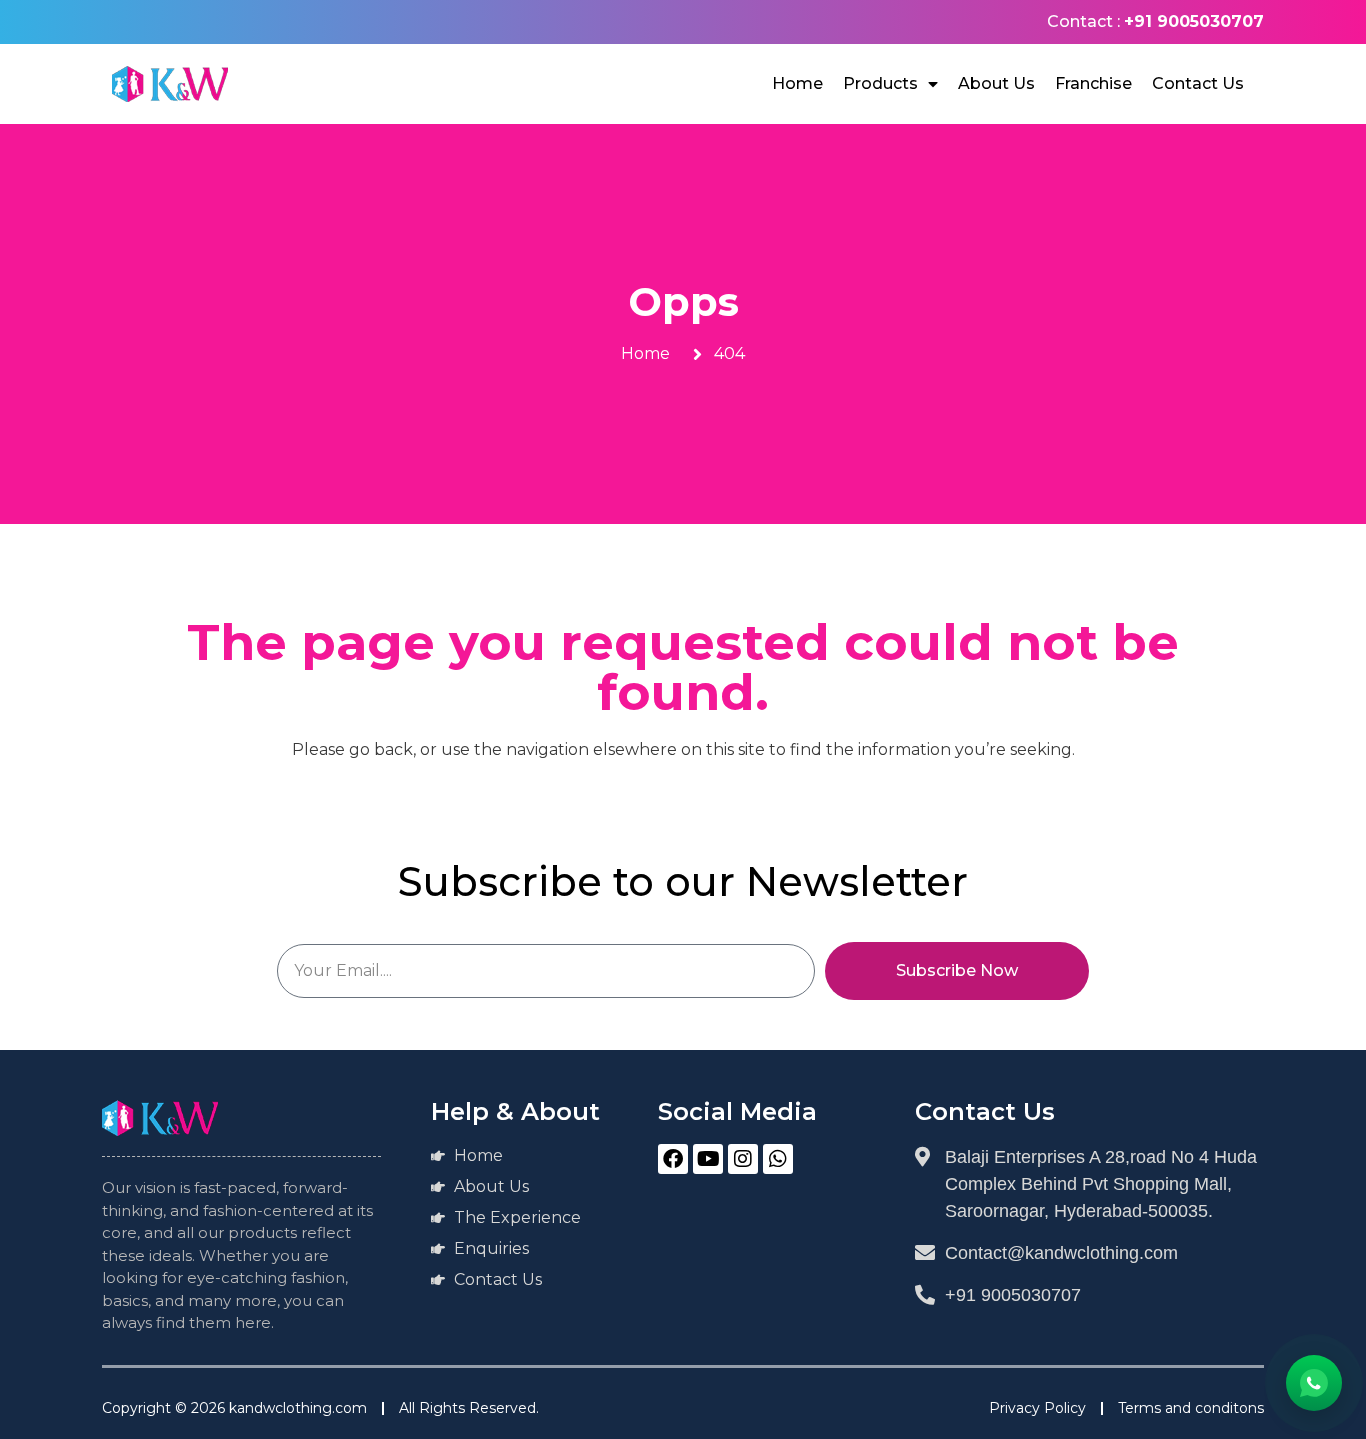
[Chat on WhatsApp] (1314, 1383)
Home (797, 83)
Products (880, 83)
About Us (996, 83)
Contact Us (1198, 83)
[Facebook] (673, 1159)
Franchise (1093, 83)
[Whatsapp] (778, 1159)
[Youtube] (708, 1159)
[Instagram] (743, 1159)
